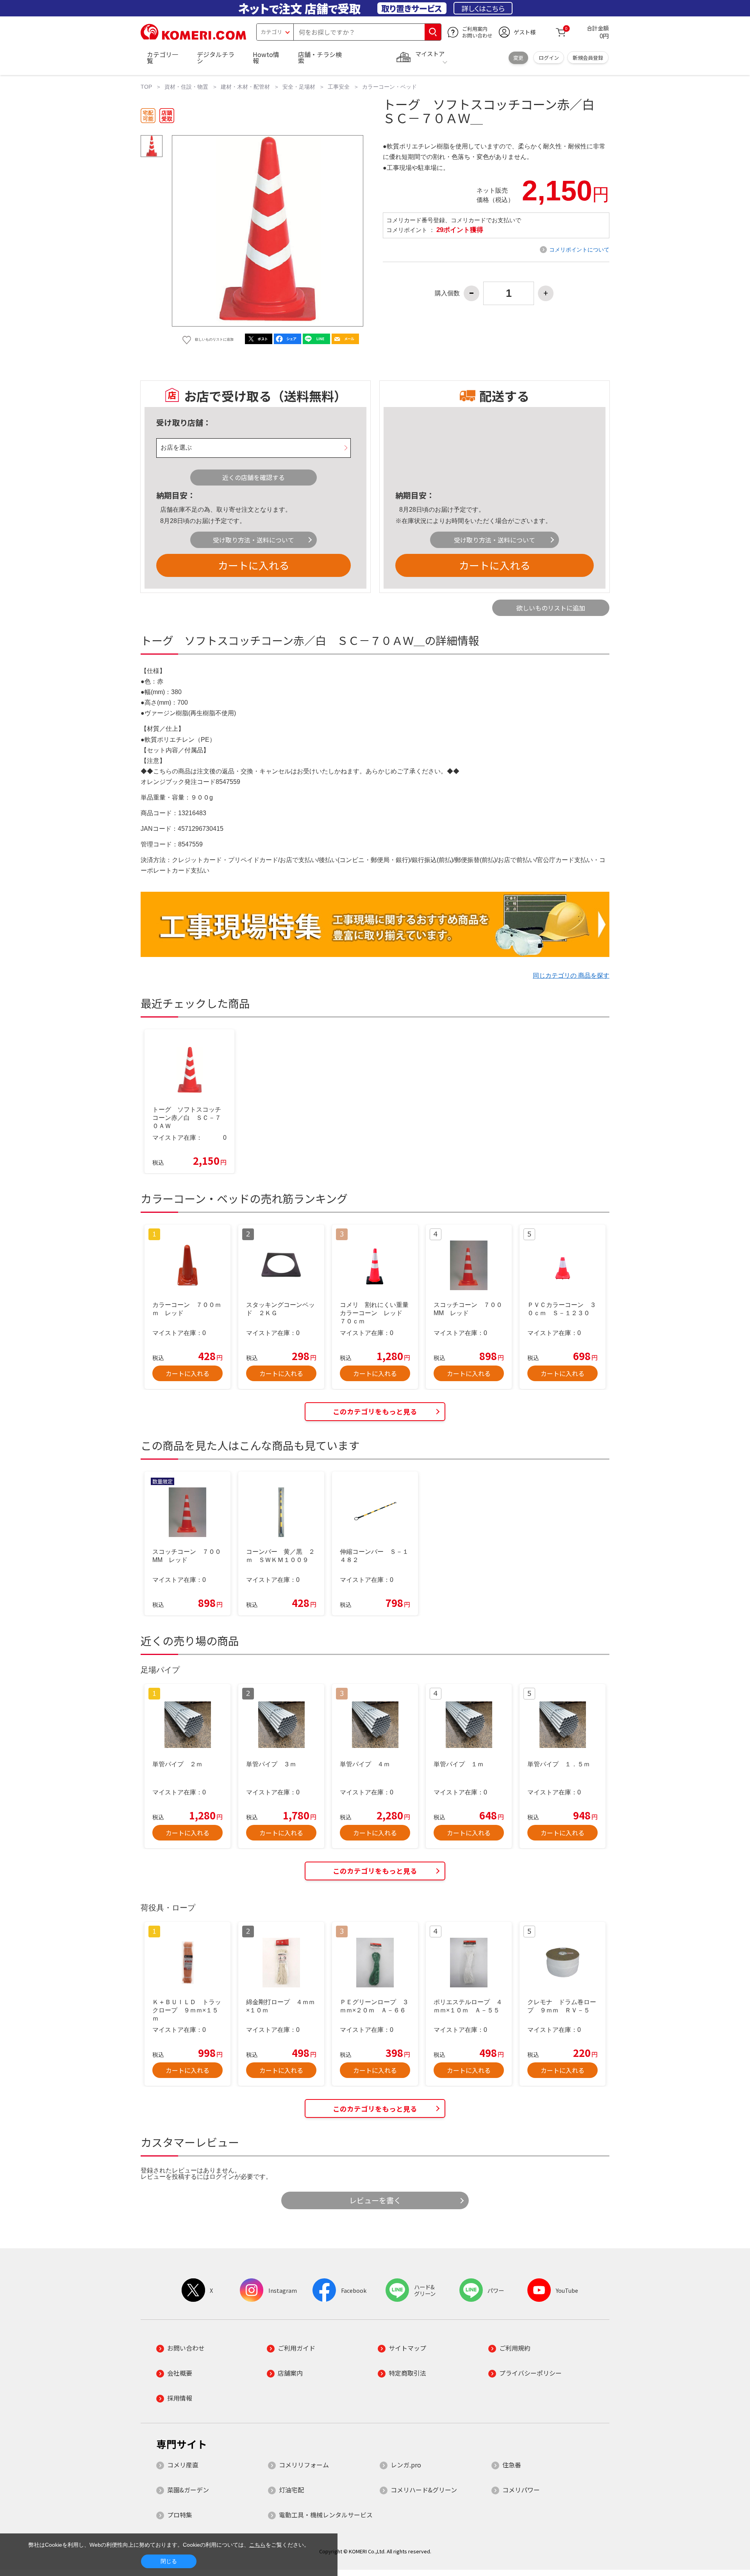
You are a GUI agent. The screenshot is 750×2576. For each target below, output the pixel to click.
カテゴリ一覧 (162, 57)
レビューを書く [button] (375, 2200)
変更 (518, 58)
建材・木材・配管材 (245, 87)
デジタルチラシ (216, 57)
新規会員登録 (588, 58)
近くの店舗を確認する (254, 477)
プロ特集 (180, 2515)
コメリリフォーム (304, 2465)
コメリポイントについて (579, 250)
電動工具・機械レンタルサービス (326, 2515)
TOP (146, 87)
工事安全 (339, 87)
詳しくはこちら (483, 8)
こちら (257, 2545)
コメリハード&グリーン (424, 2490)
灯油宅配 (291, 2490)
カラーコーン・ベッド (389, 87)
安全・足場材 (299, 87)
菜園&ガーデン (188, 2490)
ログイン (549, 58)
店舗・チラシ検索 (320, 57)
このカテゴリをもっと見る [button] (375, 1411)
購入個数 (447, 293)
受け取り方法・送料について (254, 540)
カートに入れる (254, 565)
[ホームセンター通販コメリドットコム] (193, 37)
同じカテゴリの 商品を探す (571, 976)
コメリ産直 (183, 2465)
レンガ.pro (406, 2465)
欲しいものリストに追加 (551, 608)
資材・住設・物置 (186, 87)
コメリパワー (521, 2490)
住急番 (512, 2465)
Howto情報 (266, 57)
